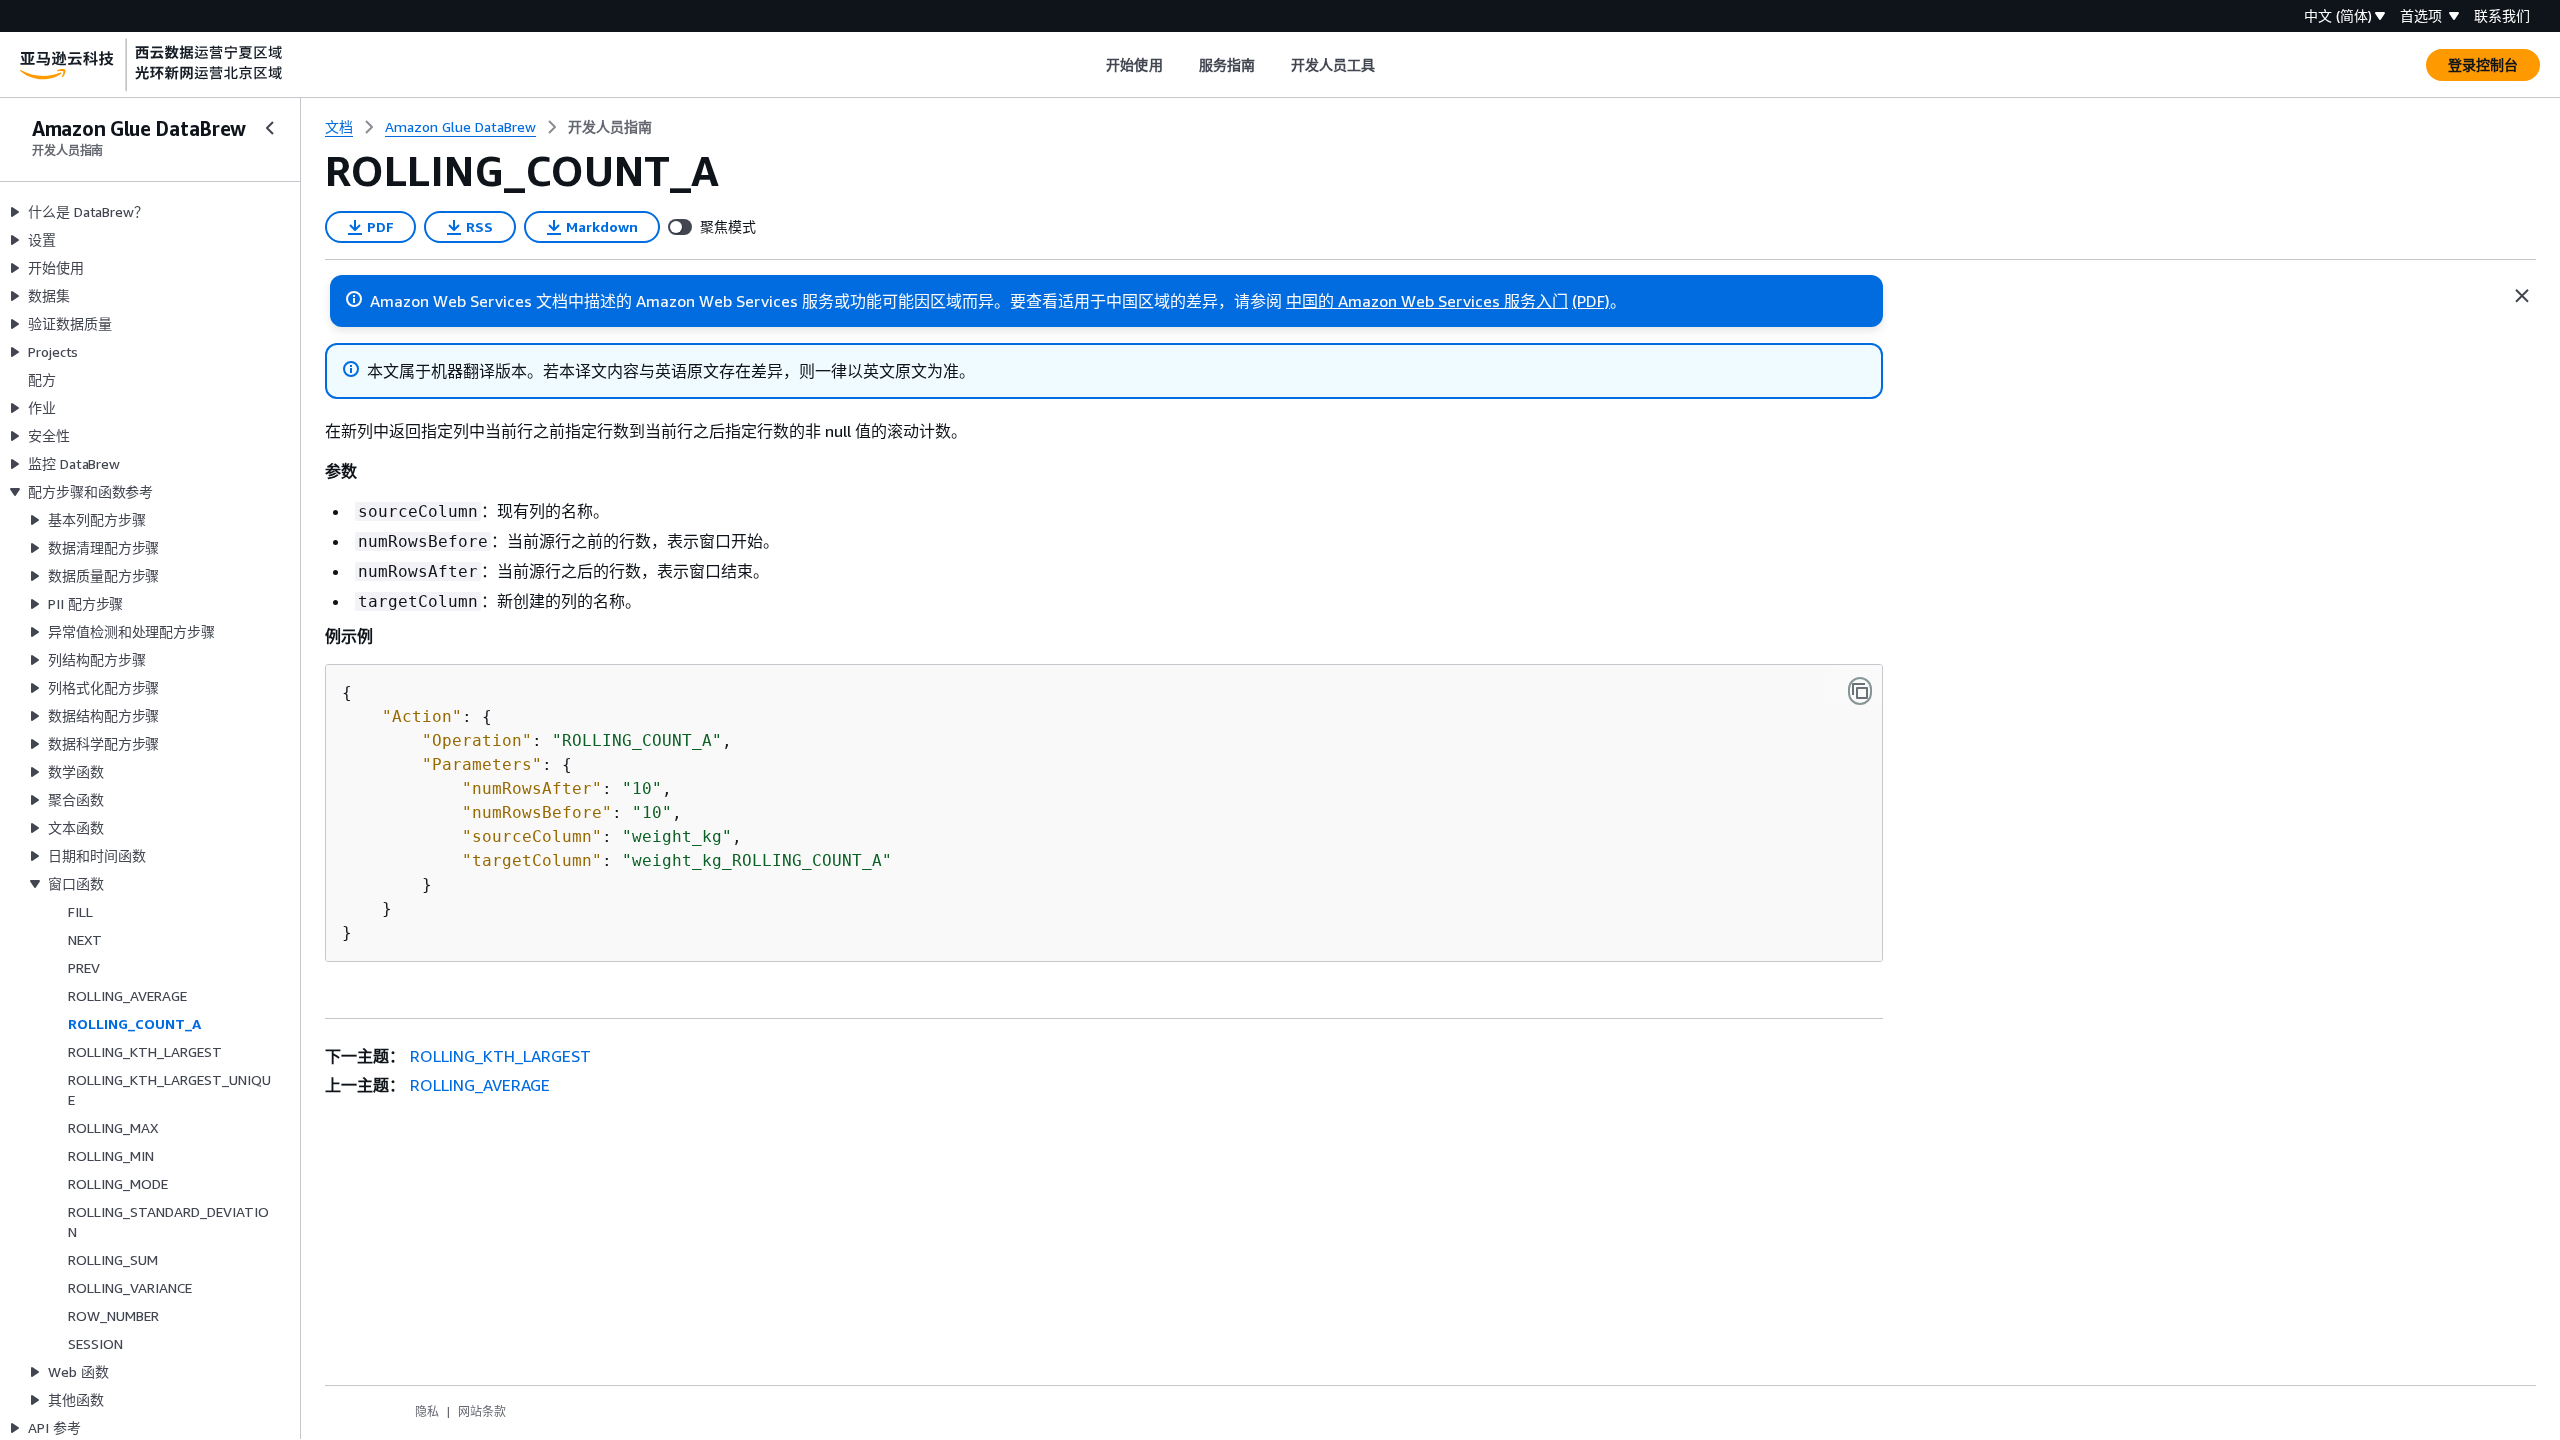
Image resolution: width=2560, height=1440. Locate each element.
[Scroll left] (1091, 65)
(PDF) (1591, 301)
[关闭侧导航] (270, 128)
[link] (610, 127)
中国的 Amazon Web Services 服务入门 (1427, 301)
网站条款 (482, 1411)
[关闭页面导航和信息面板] (2522, 296)
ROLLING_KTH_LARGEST (500, 1056)
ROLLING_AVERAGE (480, 1085)
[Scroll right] (1390, 65)
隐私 (427, 1411)
